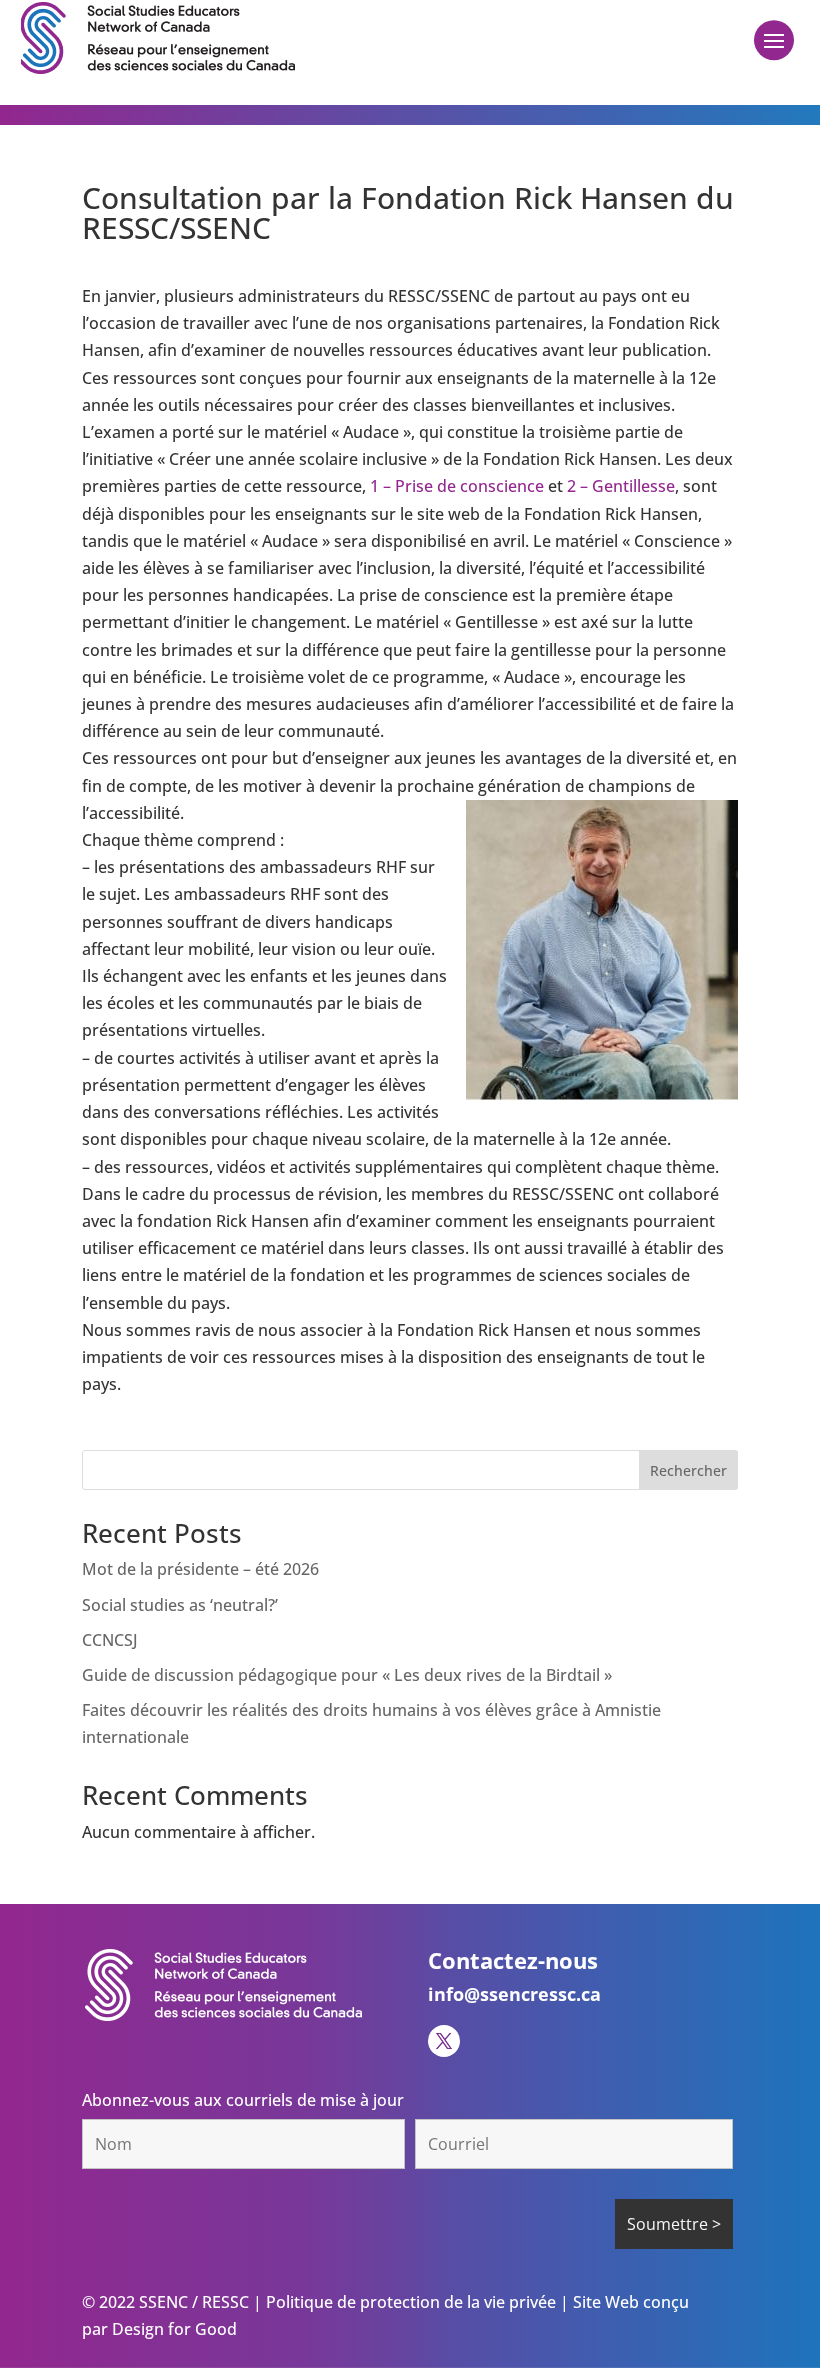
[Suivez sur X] (444, 2041)
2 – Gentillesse (621, 486)
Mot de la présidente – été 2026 (200, 1569)
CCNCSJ (110, 1640)
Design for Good (172, 2329)
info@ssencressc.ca (514, 1994)
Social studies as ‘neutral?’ (180, 1605)
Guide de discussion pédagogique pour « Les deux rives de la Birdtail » (347, 1675)
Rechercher (688, 1470)
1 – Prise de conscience (459, 486)
